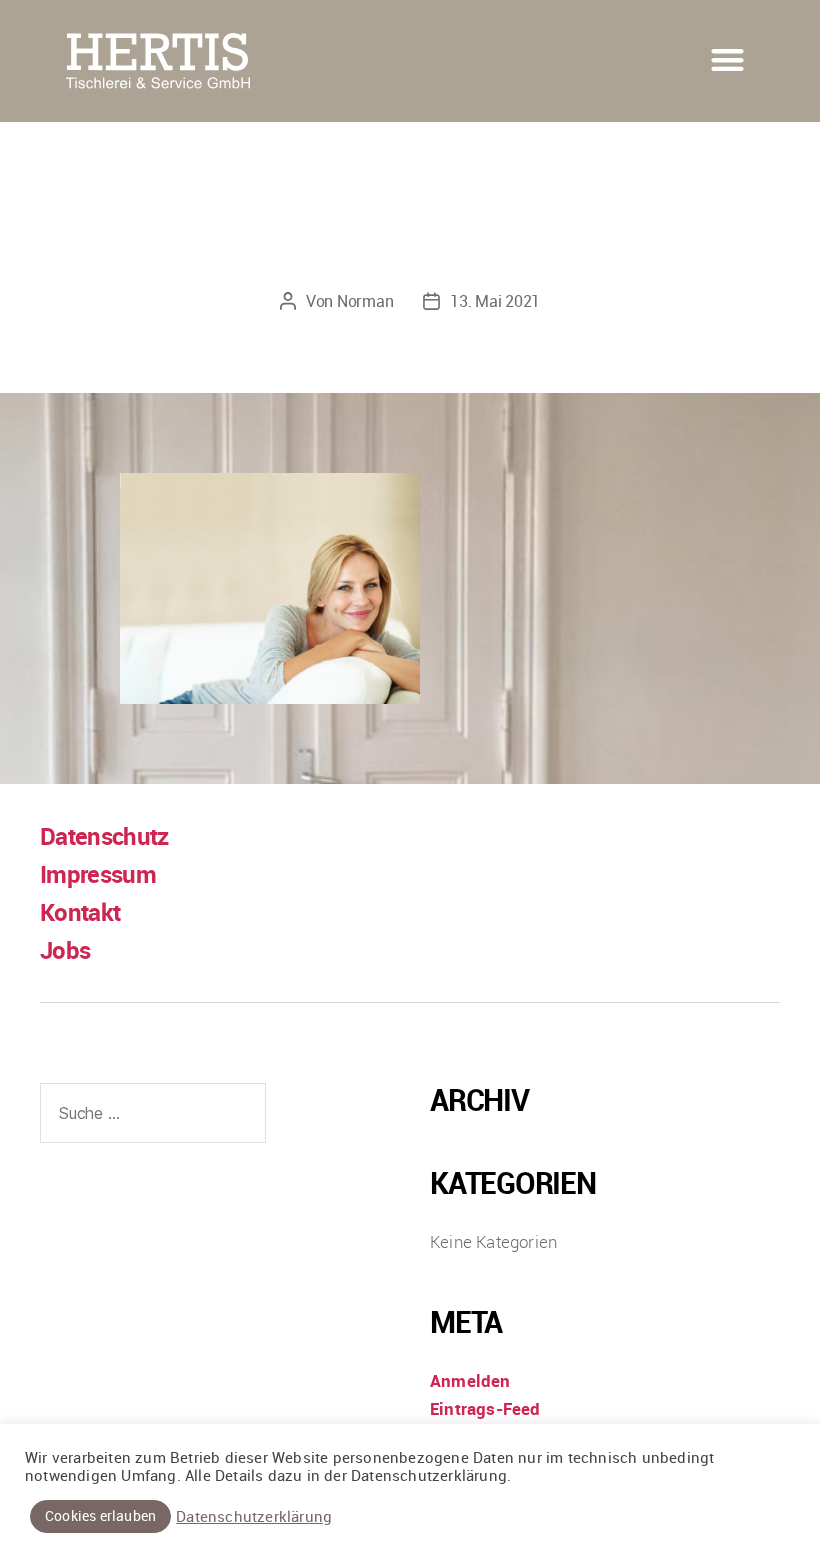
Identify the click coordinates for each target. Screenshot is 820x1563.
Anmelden (470, 1380)
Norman (365, 301)
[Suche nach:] (149, 1117)
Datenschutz (104, 836)
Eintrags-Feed (485, 1408)
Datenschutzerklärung (254, 1517)
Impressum (98, 874)
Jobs (65, 950)
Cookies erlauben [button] (100, 1515)
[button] (728, 59)
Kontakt (80, 912)
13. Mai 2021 (495, 301)
